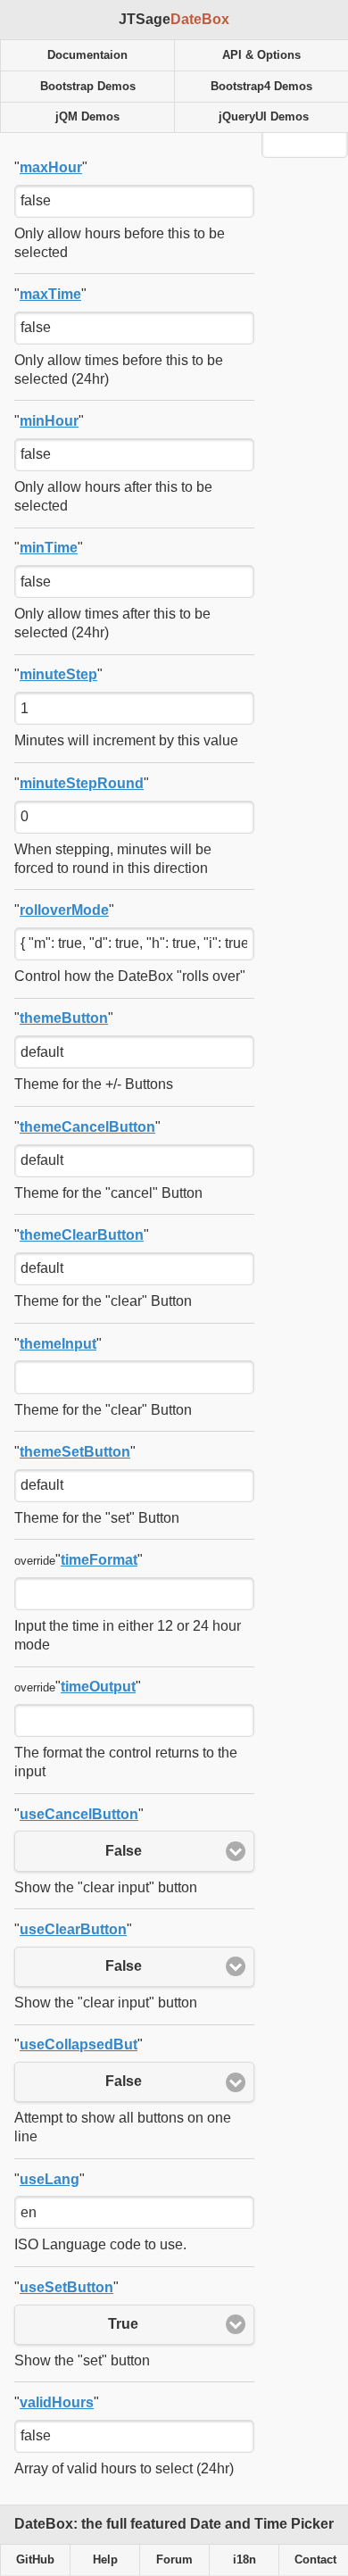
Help (105, 2560)
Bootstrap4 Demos (261, 87)
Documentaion (87, 55)
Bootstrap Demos (88, 87)
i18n (244, 2560)
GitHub (35, 2560)
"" (51, 167)
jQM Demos (87, 117)
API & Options (261, 55)
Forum (174, 2560)
